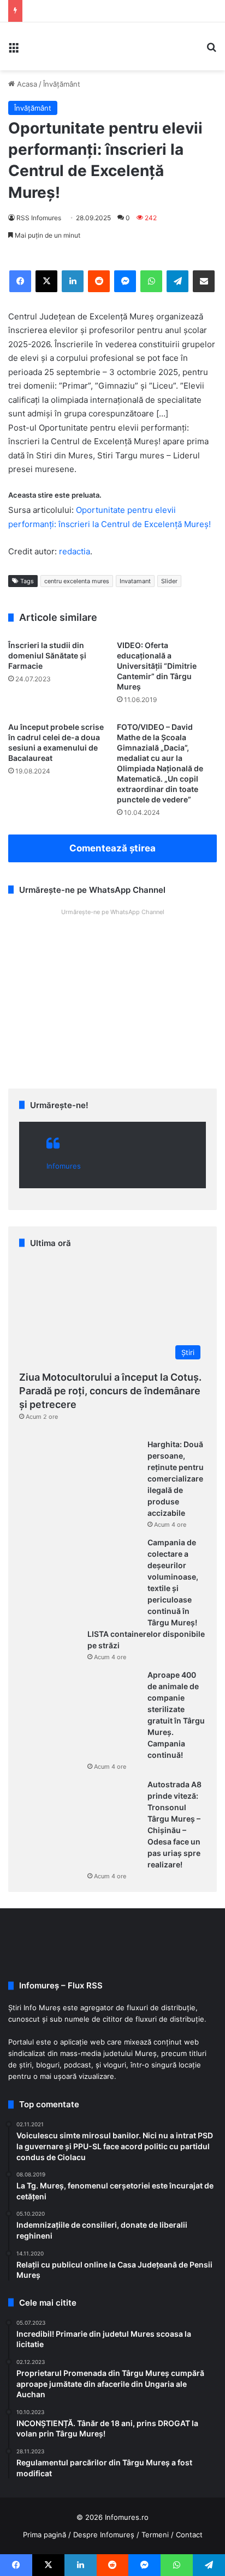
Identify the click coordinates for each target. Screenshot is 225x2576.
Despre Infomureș (104, 2535)
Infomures (64, 1166)
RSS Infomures (39, 218)
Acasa (26, 84)
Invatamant (135, 581)
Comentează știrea (112, 848)
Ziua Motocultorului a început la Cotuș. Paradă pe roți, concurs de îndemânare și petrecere (110, 1391)
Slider (169, 581)
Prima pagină (45, 2535)
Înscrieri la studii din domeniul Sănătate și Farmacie (47, 655)
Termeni (155, 2535)
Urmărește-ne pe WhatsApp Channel (113, 912)
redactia (75, 551)
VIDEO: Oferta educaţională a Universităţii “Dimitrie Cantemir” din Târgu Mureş (157, 666)
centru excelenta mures (77, 581)
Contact (189, 2535)
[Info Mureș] (44, 46)
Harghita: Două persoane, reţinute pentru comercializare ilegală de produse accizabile (176, 1479)
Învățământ (62, 84)
